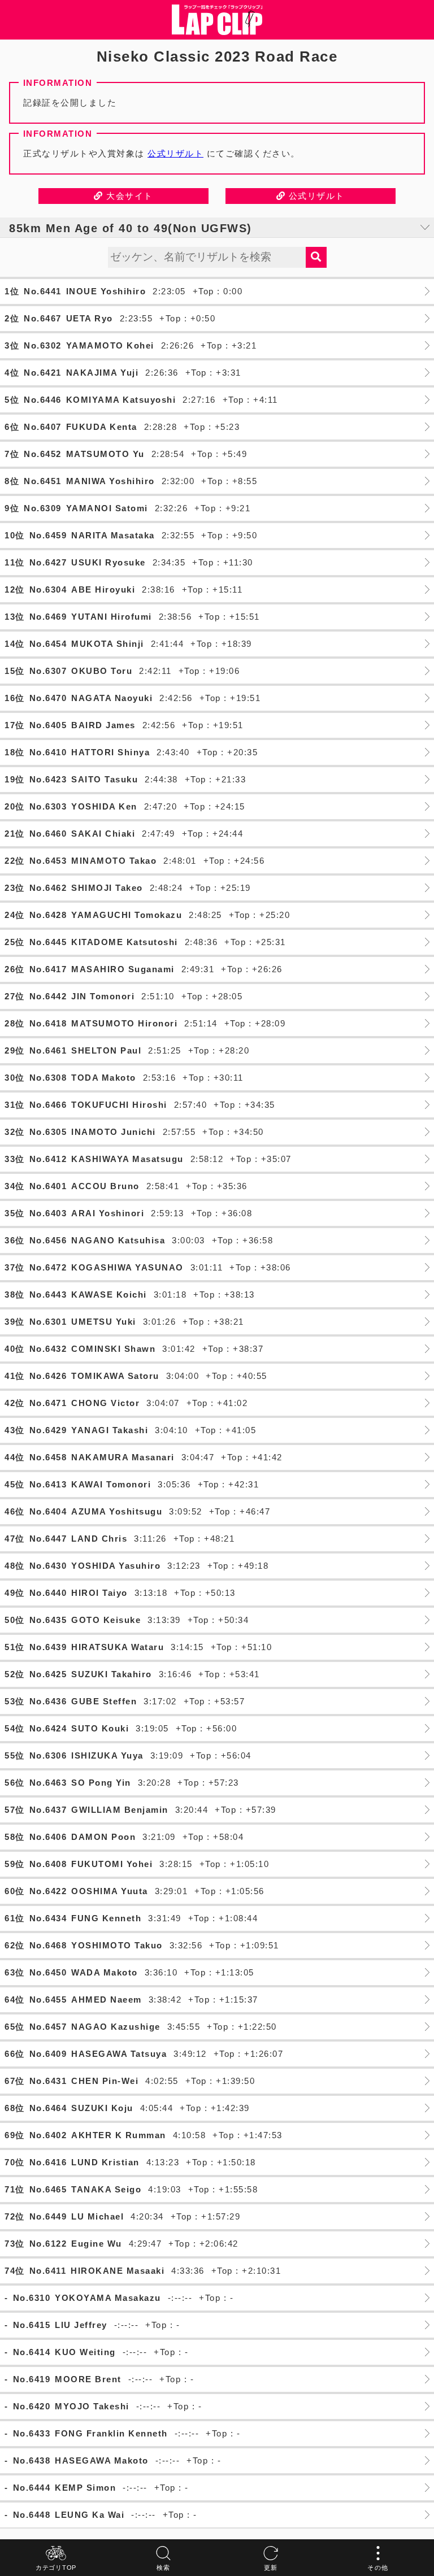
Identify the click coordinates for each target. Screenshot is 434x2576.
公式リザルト (175, 153)
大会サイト (128, 196)
